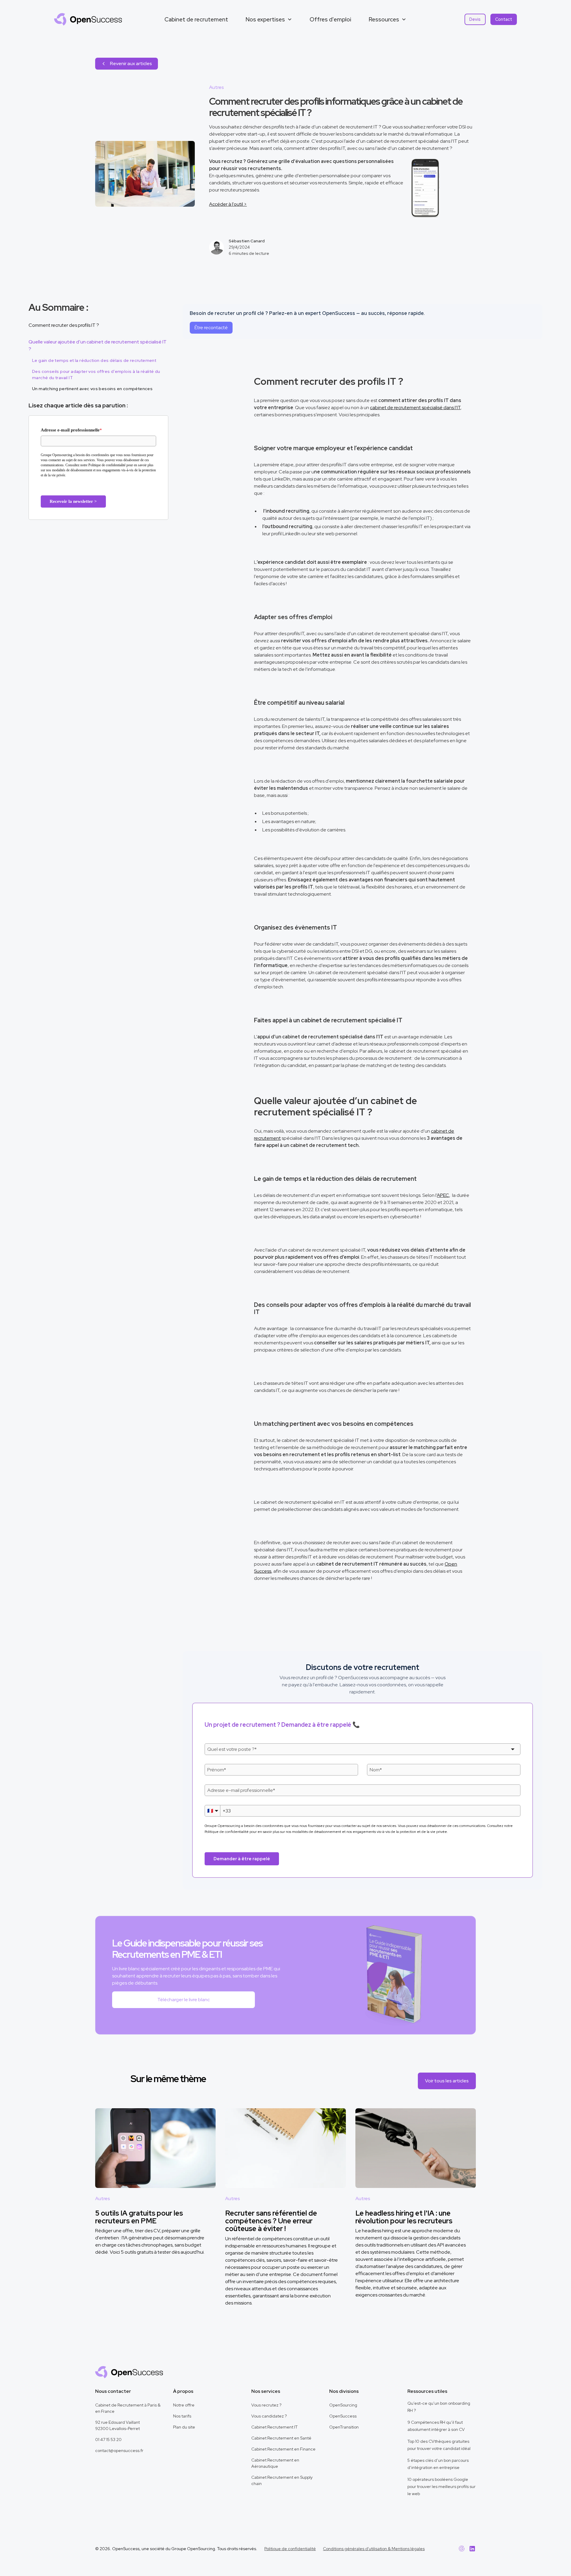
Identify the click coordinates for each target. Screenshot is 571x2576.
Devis (475, 19)
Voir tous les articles (447, 2081)
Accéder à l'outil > (228, 204)
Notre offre (184, 2405)
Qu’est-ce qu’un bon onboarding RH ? (439, 2407)
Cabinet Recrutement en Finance (283, 2449)
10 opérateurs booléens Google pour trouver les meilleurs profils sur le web (441, 2486)
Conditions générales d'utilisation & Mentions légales (374, 2549)
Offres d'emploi (330, 19)
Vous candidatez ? (269, 2416)
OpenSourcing (343, 2405)
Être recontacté (211, 328)
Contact (504, 19)
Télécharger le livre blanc (183, 2000)
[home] (88, 19)
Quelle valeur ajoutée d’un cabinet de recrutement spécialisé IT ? (98, 345)
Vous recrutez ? (266, 2405)
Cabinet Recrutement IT (274, 2427)
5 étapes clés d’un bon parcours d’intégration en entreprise (438, 2464)
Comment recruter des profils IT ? (64, 325)
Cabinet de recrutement (196, 19)
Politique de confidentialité (290, 2549)
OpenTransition (344, 2427)
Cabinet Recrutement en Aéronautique (275, 2463)
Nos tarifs (182, 2416)
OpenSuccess (343, 2416)
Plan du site (184, 2427)
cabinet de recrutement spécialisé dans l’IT (415, 408)
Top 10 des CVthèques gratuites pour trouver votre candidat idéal (439, 2445)
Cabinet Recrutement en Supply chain (282, 2480)
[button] (269, 19)
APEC (443, 1195)
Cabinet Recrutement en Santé (281, 2438)
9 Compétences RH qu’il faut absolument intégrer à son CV (436, 2426)
